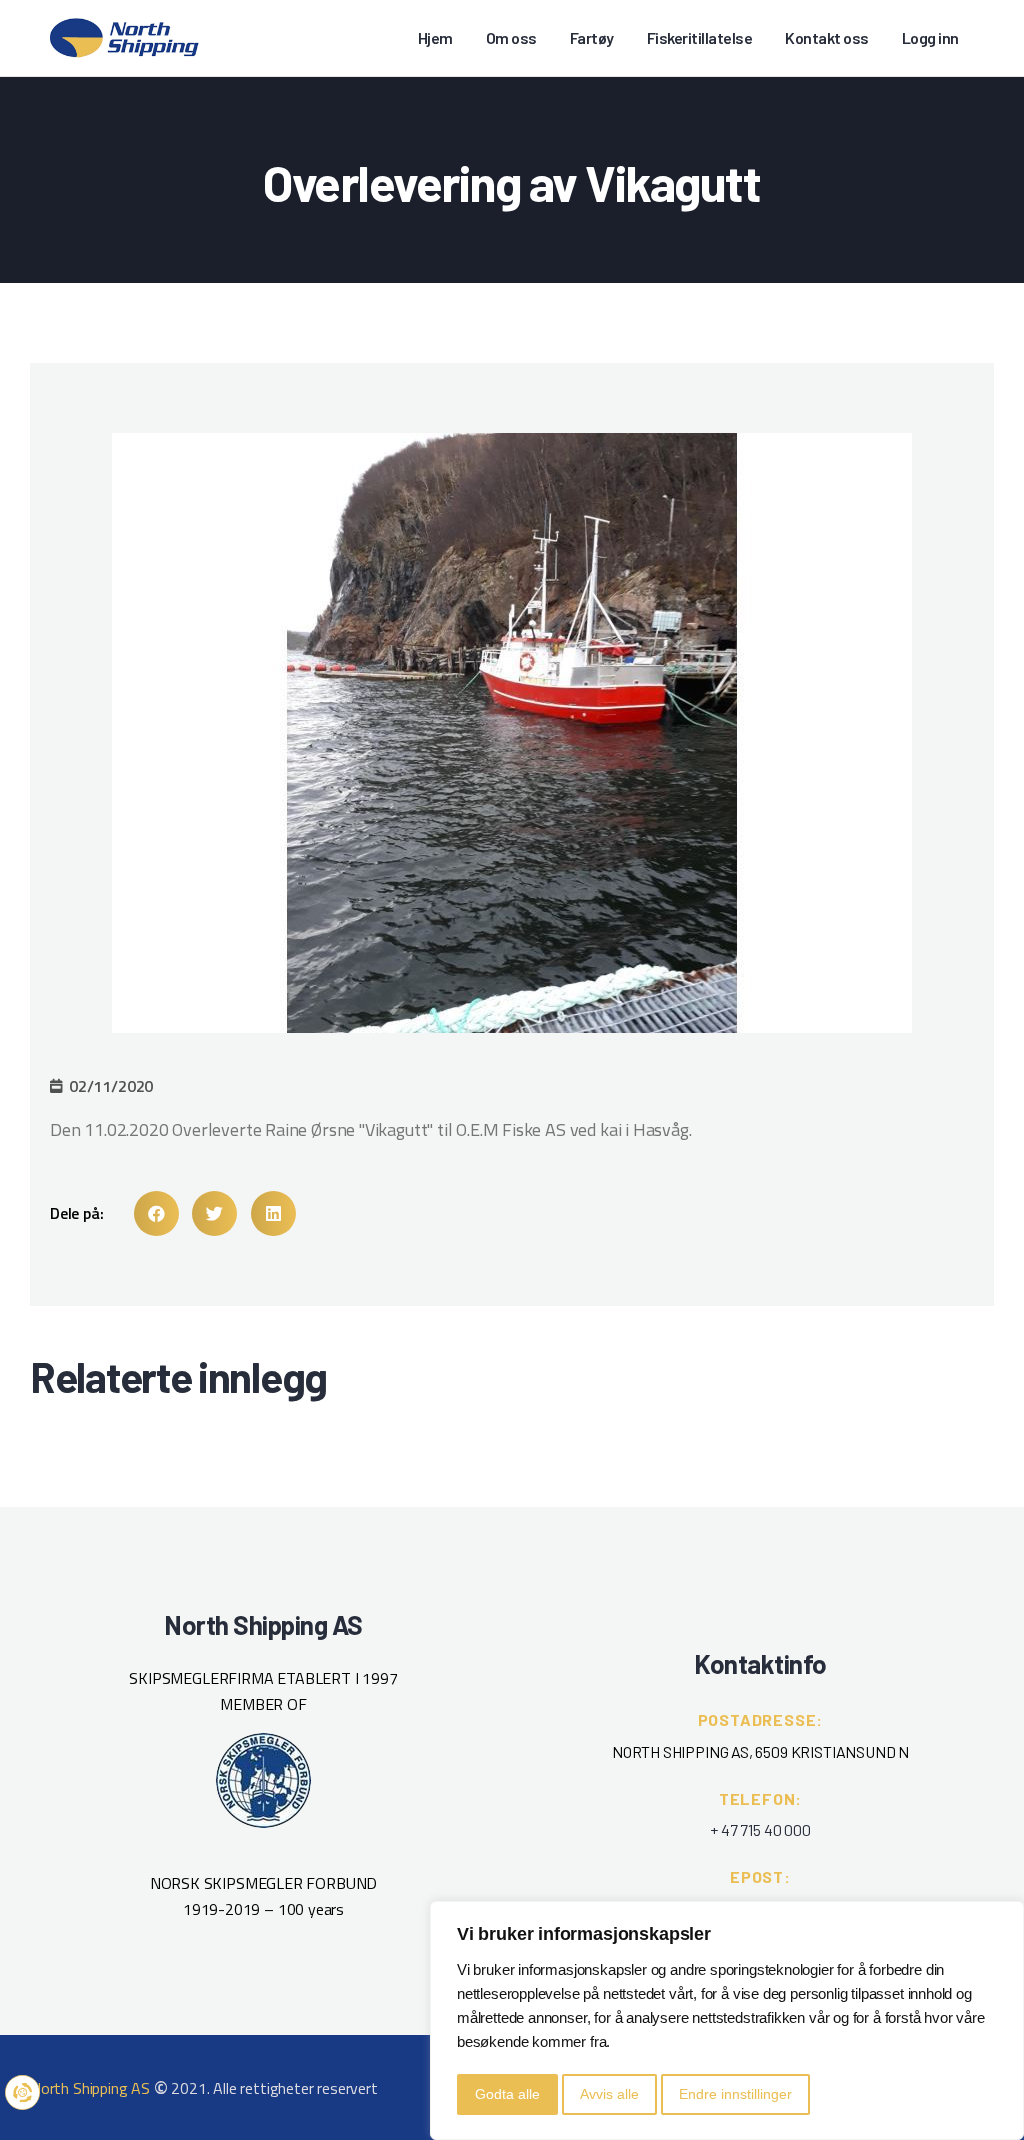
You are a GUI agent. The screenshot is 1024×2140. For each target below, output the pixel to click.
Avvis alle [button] (609, 2094)
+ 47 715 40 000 (760, 1829)
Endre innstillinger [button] (735, 2094)
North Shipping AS (90, 2088)
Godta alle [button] (507, 2094)
